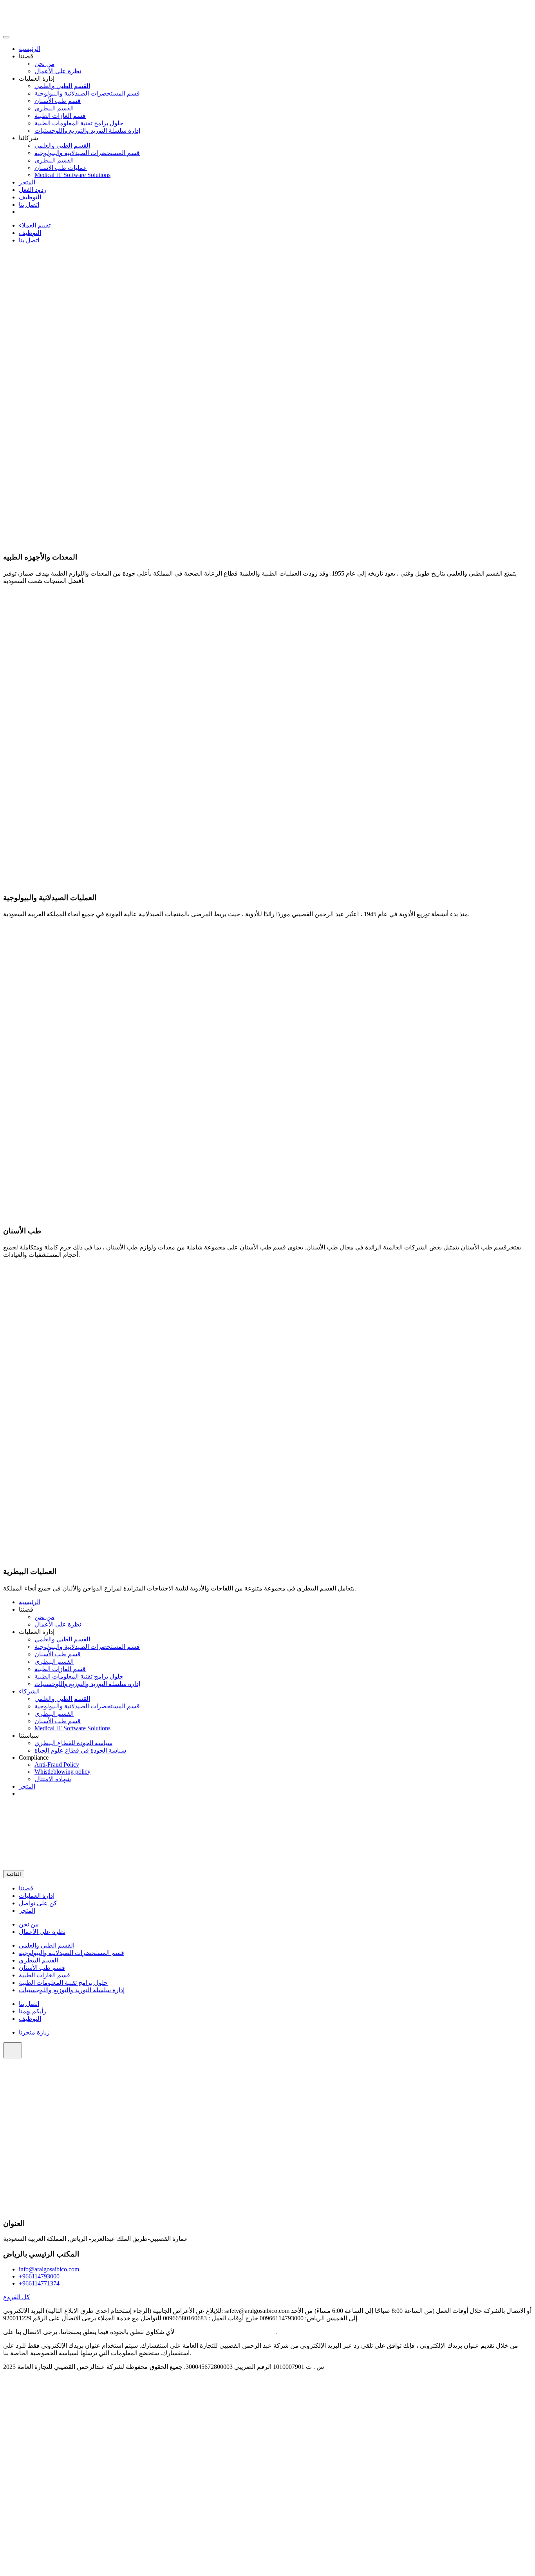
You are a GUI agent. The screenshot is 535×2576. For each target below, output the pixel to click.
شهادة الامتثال (53, 1779)
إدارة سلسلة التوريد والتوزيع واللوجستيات (87, 131)
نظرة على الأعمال (58, 71)
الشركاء (29, 1691)
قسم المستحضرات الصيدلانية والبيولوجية (87, 93)
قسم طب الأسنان (58, 101)
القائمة (14, 1874)
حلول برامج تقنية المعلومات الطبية (79, 123)
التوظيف (30, 197)
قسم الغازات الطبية (60, 116)
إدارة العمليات (37, 1896)
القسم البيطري (54, 108)
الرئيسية (30, 49)
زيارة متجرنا (34, 2032)
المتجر (27, 182)
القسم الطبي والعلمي (62, 86)
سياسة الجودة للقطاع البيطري (73, 1743)
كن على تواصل (38, 1903)
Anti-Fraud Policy (57, 1765)
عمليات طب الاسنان (61, 168)
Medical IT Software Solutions (72, 175)
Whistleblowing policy (62, 1772)
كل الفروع (16, 2297)
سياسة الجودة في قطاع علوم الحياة (80, 1750)
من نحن (44, 64)
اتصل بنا (29, 205)
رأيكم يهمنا (33, 2011)
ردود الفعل (33, 190)
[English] (22, 212)
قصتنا (26, 1888)
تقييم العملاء (35, 225)
